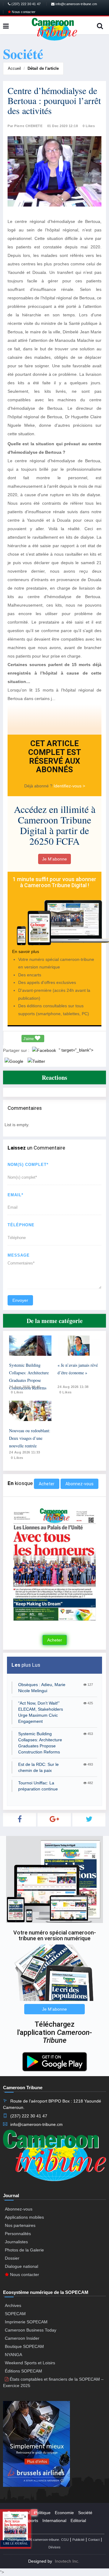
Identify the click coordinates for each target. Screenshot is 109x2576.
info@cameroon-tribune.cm (76, 4)
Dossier (12, 2258)
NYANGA (13, 2355)
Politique (42, 2513)
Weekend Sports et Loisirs (30, 2363)
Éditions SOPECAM (23, 2371)
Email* (15, 1195)
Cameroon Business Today (31, 2330)
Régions (15, 2528)
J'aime (29, 1039)
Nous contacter (23, 12)
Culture (15, 2520)
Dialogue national (21, 2266)
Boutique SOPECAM (24, 2346)
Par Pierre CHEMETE (25, 126)
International (54, 2520)
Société (85, 2513)
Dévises (54, 2547)
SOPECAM (15, 2314)
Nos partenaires (20, 2225)
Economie (64, 2513)
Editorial (78, 2520)
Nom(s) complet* (28, 1165)
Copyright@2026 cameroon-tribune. (34, 2540)
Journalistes (16, 2242)
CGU (65, 2540)
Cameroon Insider (22, 2338)
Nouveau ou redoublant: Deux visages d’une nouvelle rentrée (30, 1438)
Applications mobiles (24, 2217)
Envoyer (20, 1300)
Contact (94, 2540)
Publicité (78, 2540)
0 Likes (89, 126)
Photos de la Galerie (24, 2250)
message (19, 1255)
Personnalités (18, 2234)
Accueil (14, 68)
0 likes (17, 1392)
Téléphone (21, 1225)
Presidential (19, 2513)
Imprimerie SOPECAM (26, 2322)
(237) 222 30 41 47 (26, 4)
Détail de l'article (43, 68)
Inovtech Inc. (67, 2561)
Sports (32, 2520)
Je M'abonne (54, 859)
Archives (13, 2305)
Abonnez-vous (79, 1484)
